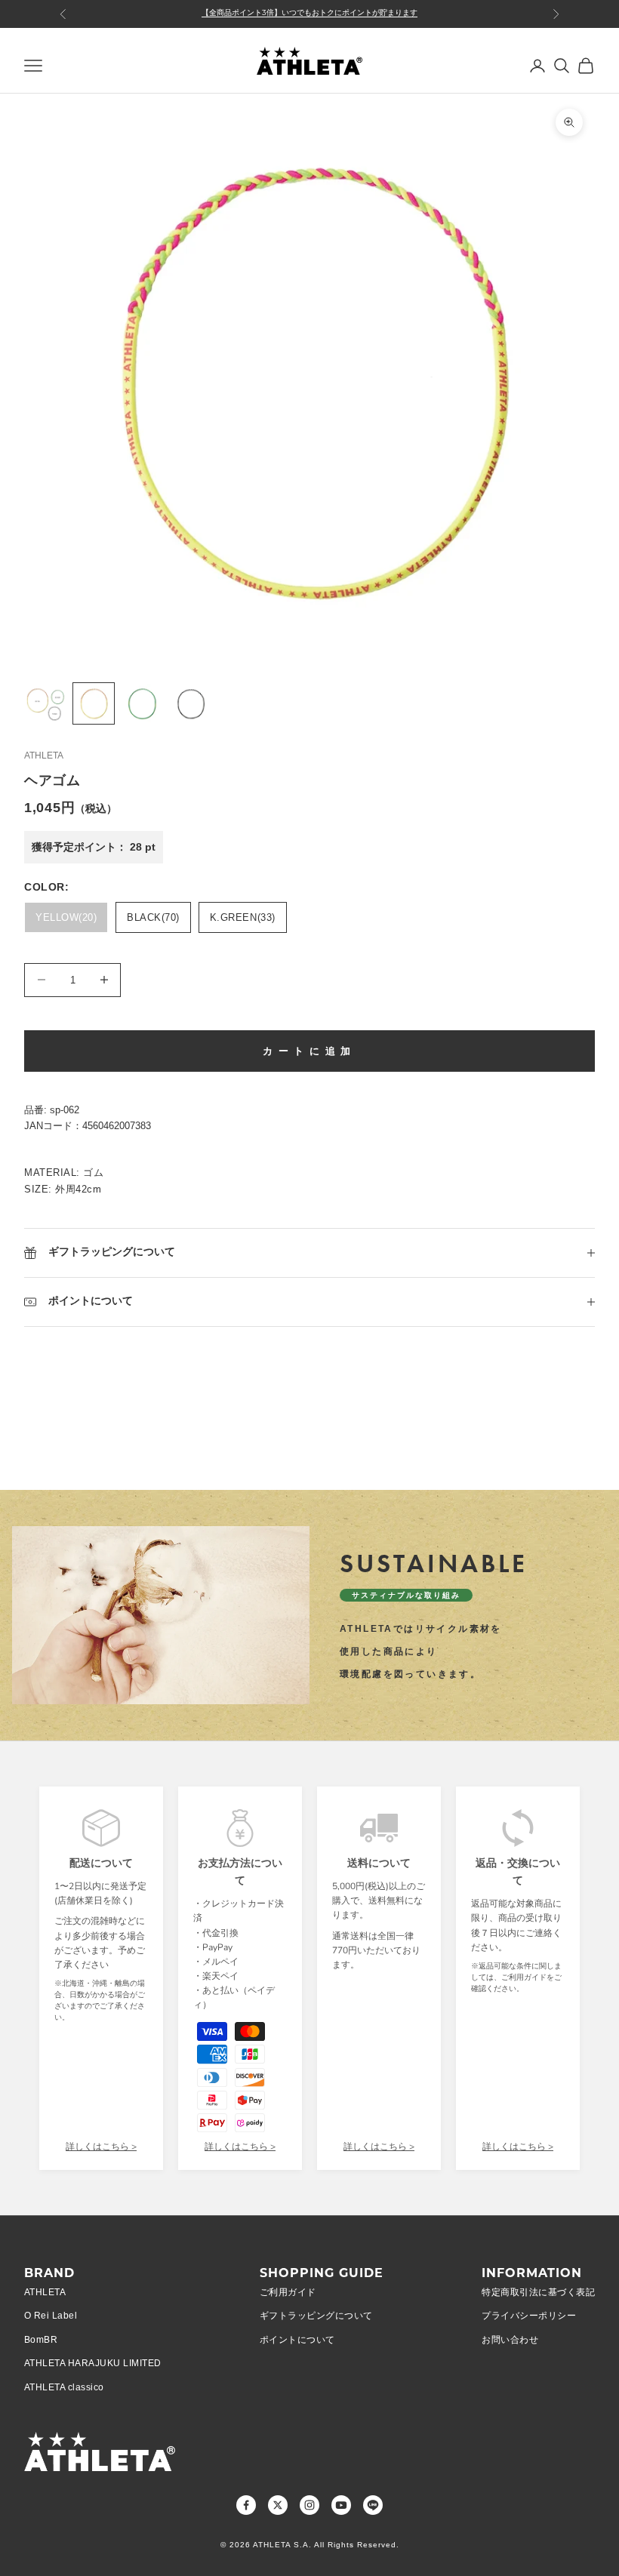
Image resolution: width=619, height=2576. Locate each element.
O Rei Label (51, 2316)
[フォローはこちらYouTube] (341, 2505)
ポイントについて (297, 2340)
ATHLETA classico (64, 2387)
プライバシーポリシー (529, 2316)
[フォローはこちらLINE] (373, 2505)
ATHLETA (44, 756)
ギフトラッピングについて (316, 2316)
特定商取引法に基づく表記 (538, 2292)
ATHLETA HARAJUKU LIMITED (93, 2363)
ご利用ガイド (288, 2292)
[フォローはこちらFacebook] (246, 2505)
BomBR (41, 2340)
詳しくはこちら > (101, 2147)
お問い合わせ (510, 2340)
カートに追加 (309, 1051)
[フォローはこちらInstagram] (309, 2505)
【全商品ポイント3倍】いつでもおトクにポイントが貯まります (309, 13)
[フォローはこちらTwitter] (278, 2505)
